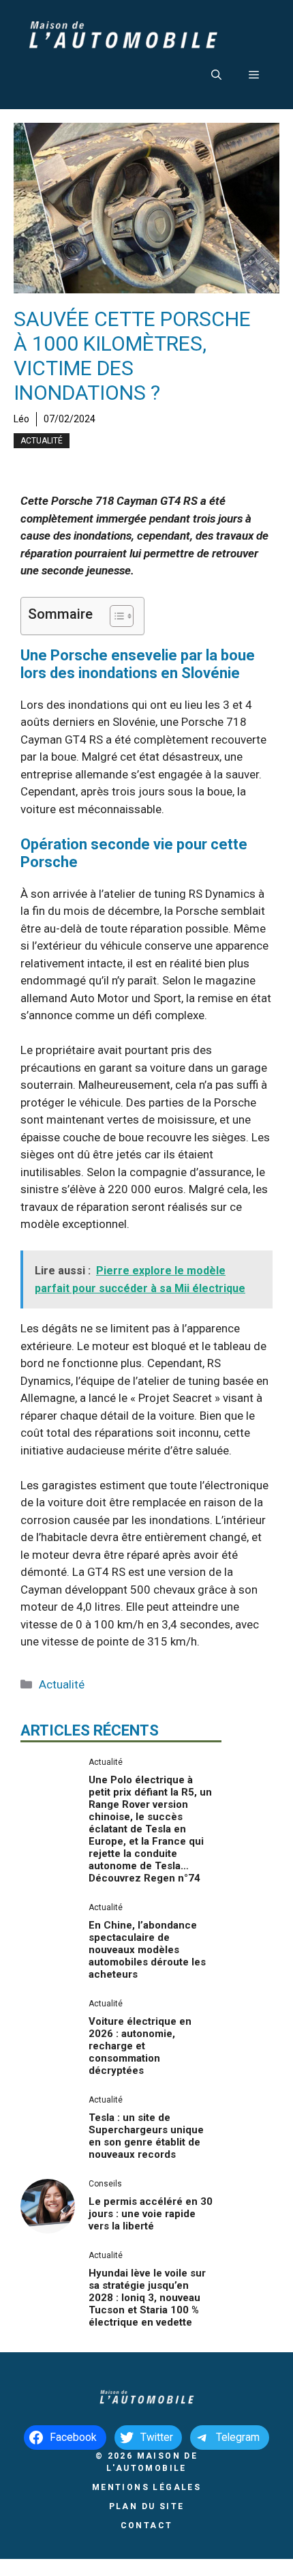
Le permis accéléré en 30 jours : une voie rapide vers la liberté (151, 2214)
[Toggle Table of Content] (115, 616)
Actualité (42, 441)
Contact (147, 2526)
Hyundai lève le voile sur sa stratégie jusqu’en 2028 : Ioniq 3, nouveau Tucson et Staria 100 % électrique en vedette (147, 2298)
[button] (216, 75)
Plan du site (147, 2506)
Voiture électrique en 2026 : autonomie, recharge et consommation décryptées (140, 2046)
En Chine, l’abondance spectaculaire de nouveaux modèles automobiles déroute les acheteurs (147, 1950)
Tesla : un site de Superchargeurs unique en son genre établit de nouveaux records (146, 2136)
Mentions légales (146, 2487)
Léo (21, 419)
